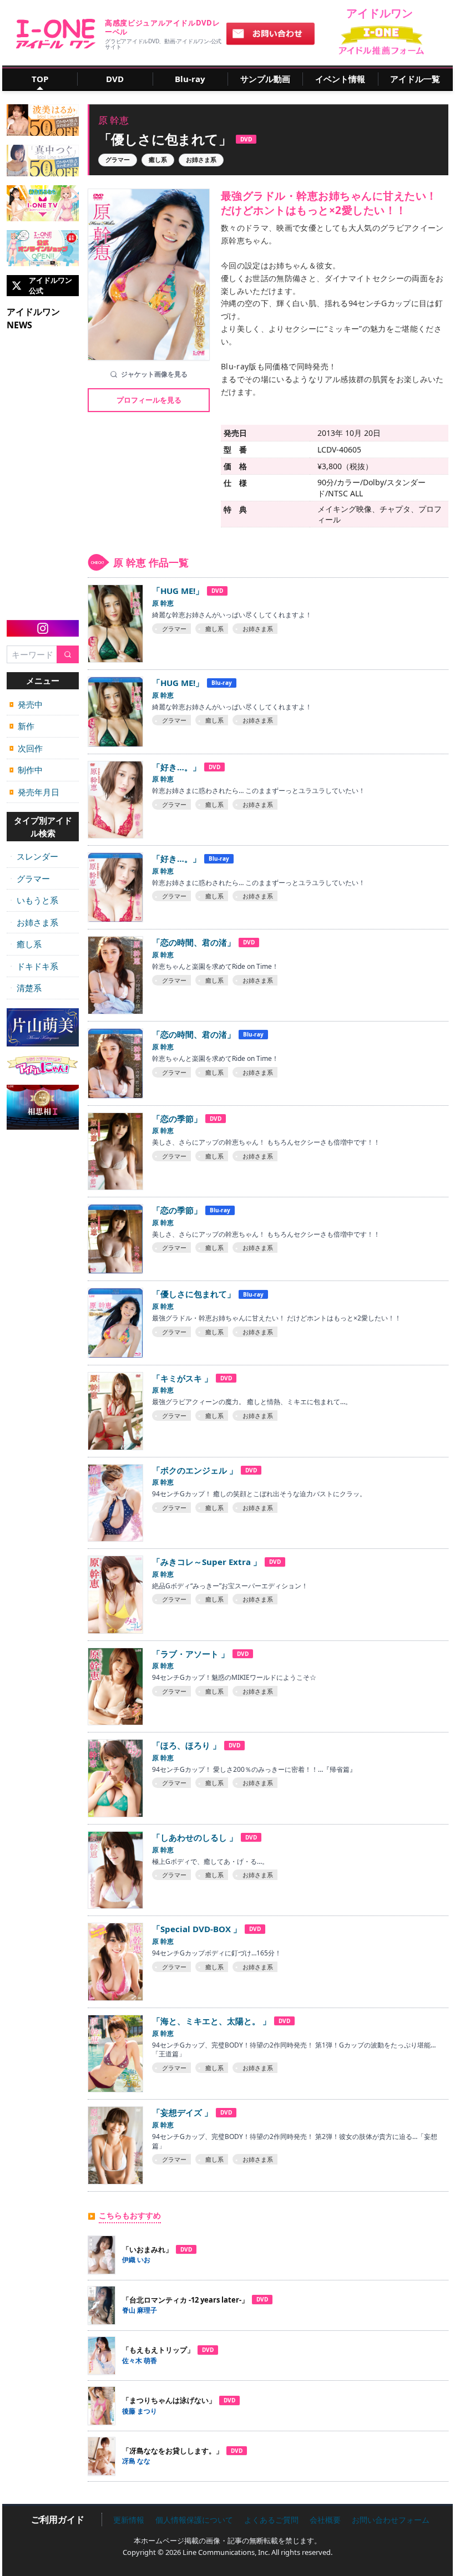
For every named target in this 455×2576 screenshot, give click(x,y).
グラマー (30, 878)
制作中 (26, 770)
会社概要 (325, 2520)
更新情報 (129, 2520)
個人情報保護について (194, 2520)
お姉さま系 (34, 922)
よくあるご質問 (271, 2520)
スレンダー (34, 856)
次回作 (26, 748)
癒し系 (26, 944)
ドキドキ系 (34, 966)
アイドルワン (56, 34)
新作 (22, 726)
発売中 (26, 704)
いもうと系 (34, 900)
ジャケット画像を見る (154, 374)
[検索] (68, 655)
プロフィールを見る (149, 400)
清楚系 (26, 988)
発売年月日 (34, 792)
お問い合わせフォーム (391, 2520)
